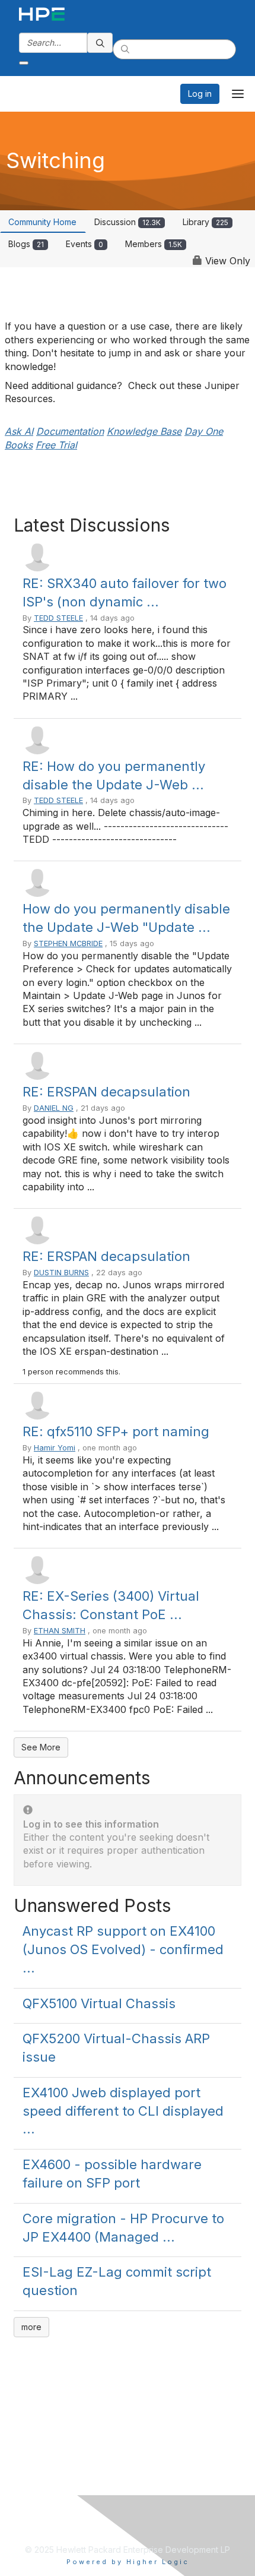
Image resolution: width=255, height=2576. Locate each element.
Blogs (26, 244)
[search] (100, 43)
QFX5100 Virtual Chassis (99, 2003)
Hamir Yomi (55, 1448)
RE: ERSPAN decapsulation (106, 1092)
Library (205, 222)
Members (154, 244)
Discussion (128, 222)
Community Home (42, 222)
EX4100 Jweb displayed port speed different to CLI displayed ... (123, 2111)
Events (85, 244)
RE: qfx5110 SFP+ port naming (116, 1431)
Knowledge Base (144, 431)
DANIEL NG (54, 1108)
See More (41, 1747)
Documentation (70, 431)
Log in (200, 94)
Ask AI (19, 431)
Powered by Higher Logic (128, 2562)
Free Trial (56, 445)
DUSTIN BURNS (61, 1273)
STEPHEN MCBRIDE (68, 944)
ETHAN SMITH (60, 1631)
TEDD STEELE (58, 618)
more (31, 2327)
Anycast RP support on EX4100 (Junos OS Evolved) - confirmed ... (123, 1949)
